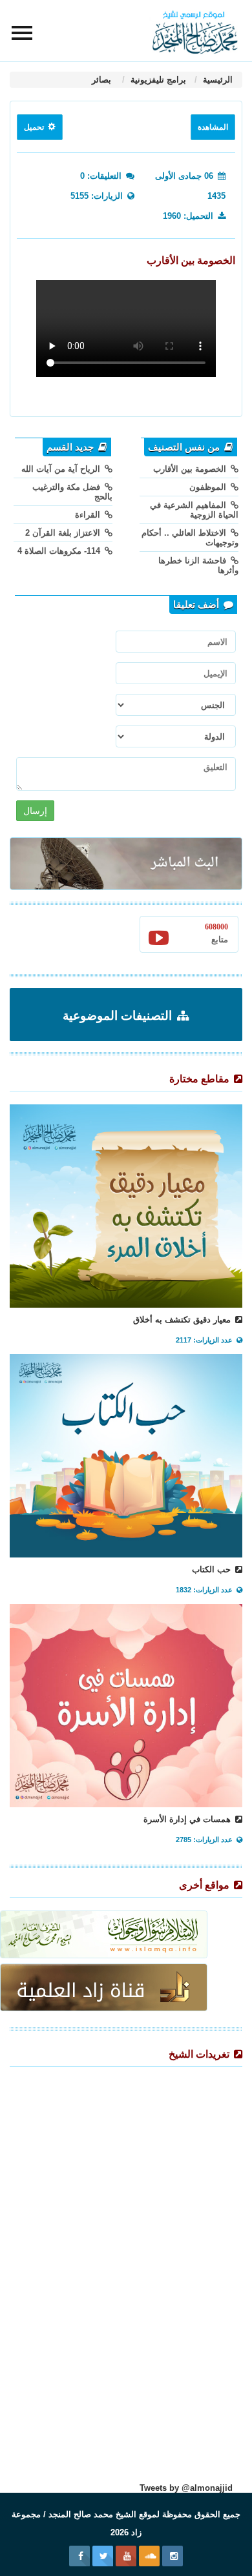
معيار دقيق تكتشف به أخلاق (183, 1320)
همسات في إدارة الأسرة (188, 1819)
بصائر (103, 80)
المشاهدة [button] (213, 127)
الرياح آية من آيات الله (62, 469)
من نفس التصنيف (185, 447)
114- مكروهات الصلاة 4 (60, 551)
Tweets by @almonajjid (186, 2488)
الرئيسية (216, 80)
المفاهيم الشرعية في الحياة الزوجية (194, 510)
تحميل (35, 127)
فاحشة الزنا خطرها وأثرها (198, 565)
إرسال (35, 811)
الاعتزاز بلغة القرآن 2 (64, 533)
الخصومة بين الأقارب (191, 469)
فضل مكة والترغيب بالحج (72, 492)
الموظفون (209, 487)
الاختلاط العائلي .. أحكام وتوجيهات (190, 538)
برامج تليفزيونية (157, 80)
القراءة (89, 515)
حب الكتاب (213, 1569)
